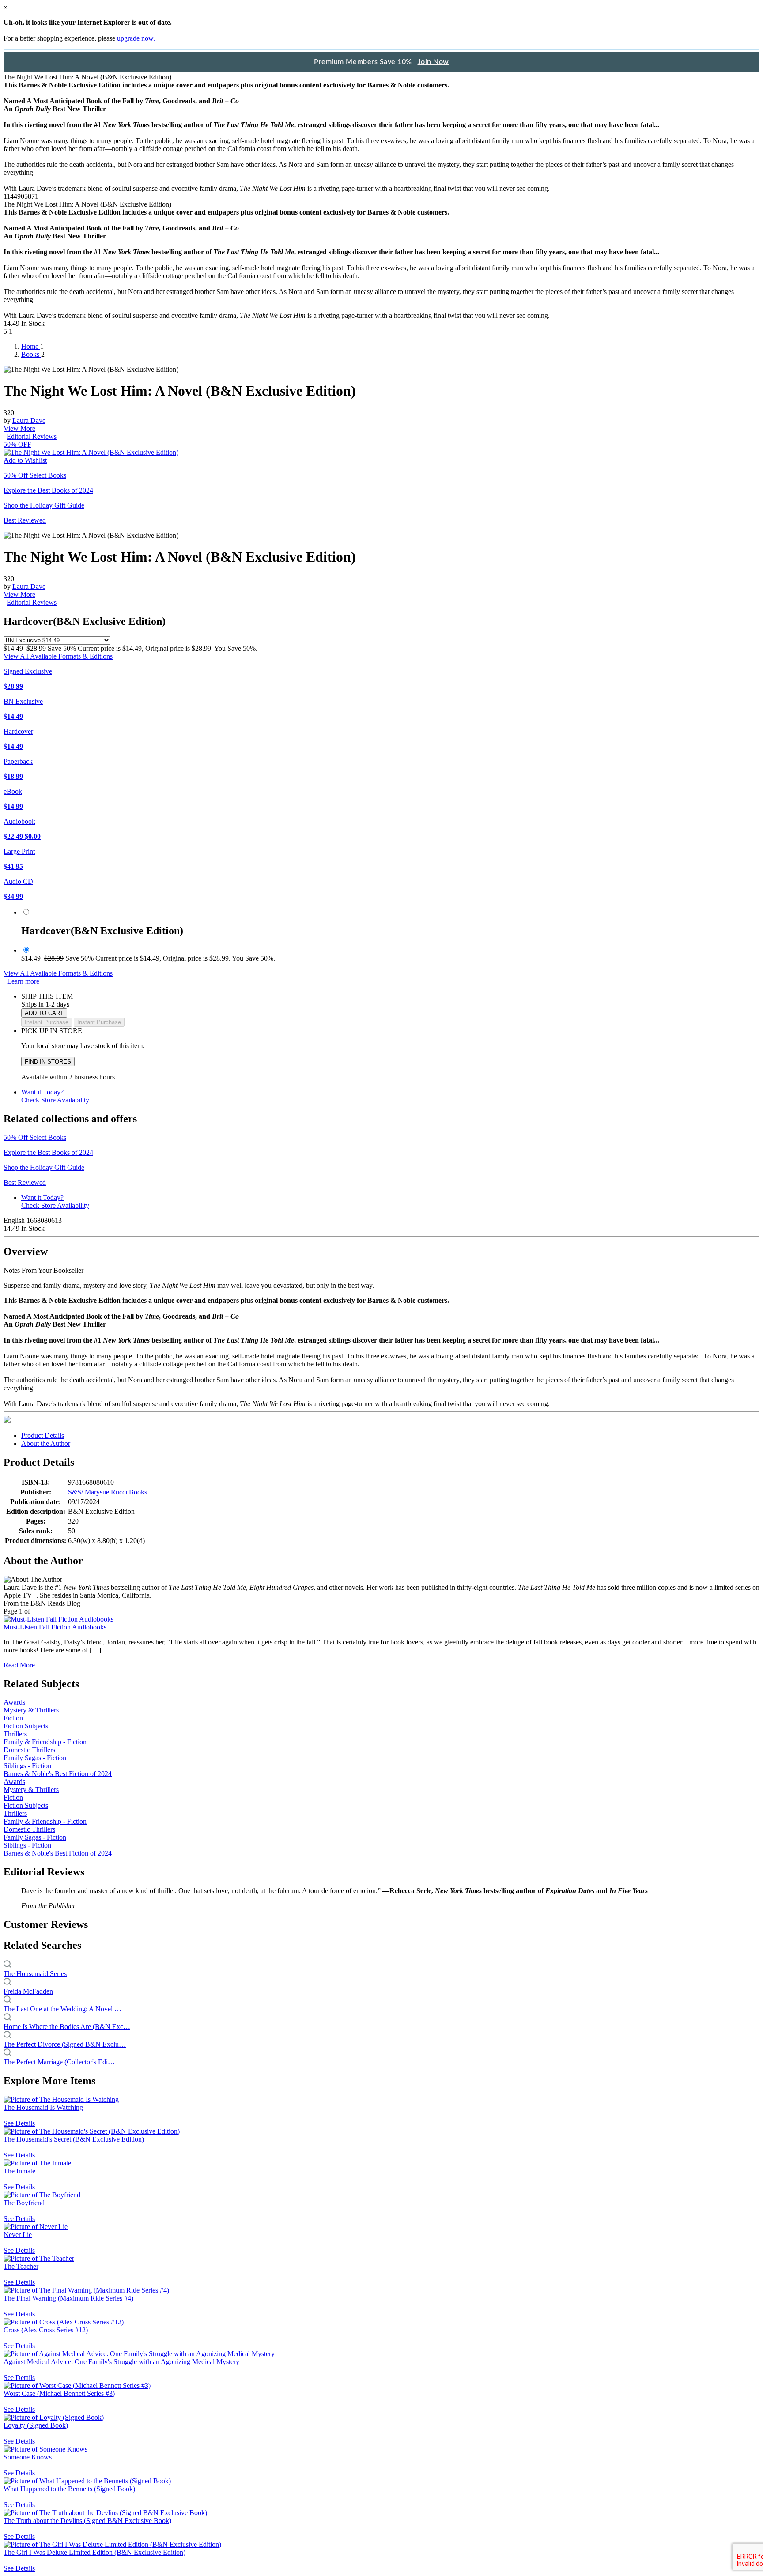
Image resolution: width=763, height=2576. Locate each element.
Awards (14, 1702)
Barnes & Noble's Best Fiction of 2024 (58, 1774)
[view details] (61, 2099)
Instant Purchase (99, 1022)
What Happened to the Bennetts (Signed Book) (69, 2489)
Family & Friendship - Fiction (45, 1742)
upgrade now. (136, 38)
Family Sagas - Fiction (35, 1758)
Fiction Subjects (26, 1726)
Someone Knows (28, 2457)
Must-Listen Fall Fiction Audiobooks (55, 1627)
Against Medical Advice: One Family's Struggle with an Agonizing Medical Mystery (121, 2362)
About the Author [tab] (46, 1443)
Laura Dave (29, 421)
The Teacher (21, 2266)
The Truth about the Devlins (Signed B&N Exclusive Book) (87, 2521)
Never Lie (18, 2235)
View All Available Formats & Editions (58, 656)
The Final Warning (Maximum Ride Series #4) (68, 2298)
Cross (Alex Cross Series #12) (46, 2330)
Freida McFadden (28, 1991)
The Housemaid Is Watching (43, 2107)
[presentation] (7, 1419)
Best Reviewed (25, 520)
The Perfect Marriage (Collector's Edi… (59, 2062)
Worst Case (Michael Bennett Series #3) (59, 2393)
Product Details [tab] (43, 1435)
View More (19, 428)
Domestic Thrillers (29, 1750)
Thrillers (15, 1734)
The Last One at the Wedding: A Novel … (62, 2009)
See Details (19, 2123)
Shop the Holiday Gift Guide (44, 505)
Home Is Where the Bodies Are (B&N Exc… (67, 2027)
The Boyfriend (24, 2203)
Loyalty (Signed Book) (36, 2425)
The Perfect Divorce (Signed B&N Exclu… (65, 2044)
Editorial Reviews (32, 436)
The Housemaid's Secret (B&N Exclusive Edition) (74, 2139)
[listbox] (57, 640)
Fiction (13, 1718)
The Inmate (19, 2171)
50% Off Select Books (35, 475)
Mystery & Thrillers (31, 1710)
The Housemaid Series (35, 1974)
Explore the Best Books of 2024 (48, 490)
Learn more (23, 981)
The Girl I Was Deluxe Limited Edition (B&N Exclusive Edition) (94, 2552)
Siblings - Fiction (27, 1766)
